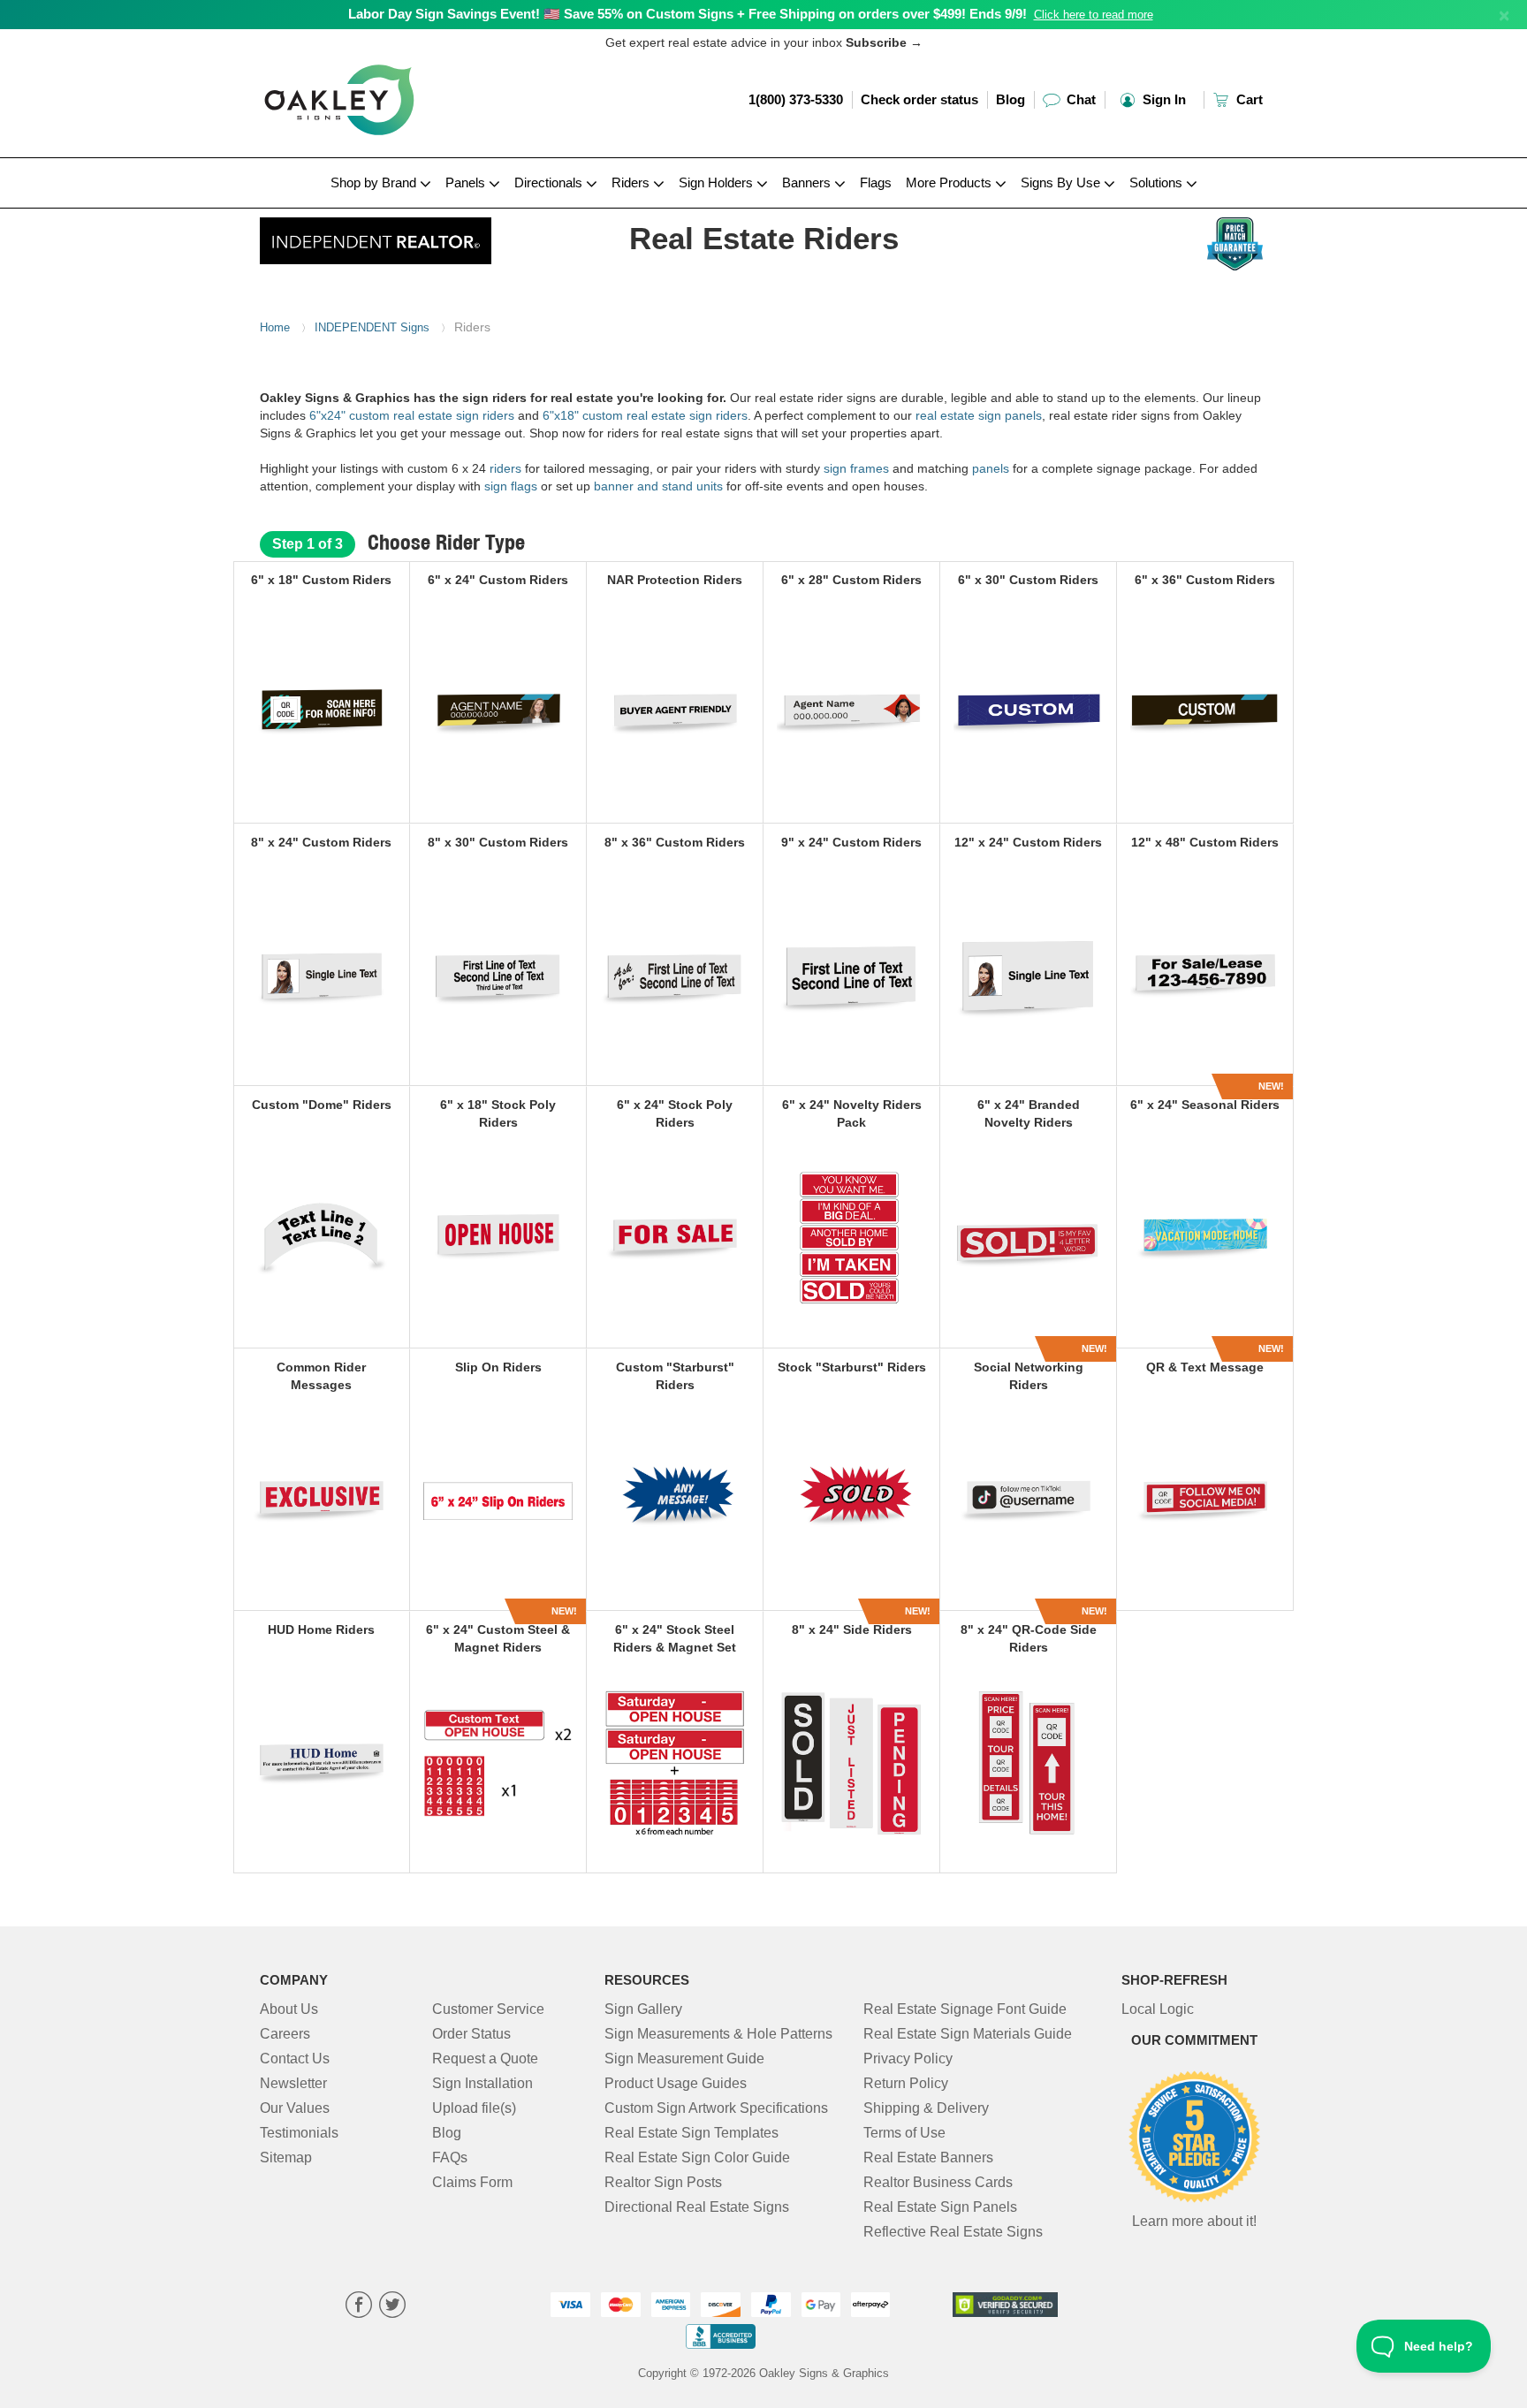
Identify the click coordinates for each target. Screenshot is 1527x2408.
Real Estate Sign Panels (940, 2207)
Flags (876, 182)
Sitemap (286, 2157)
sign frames (856, 468)
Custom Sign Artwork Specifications (716, 2108)
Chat (1079, 99)
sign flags (513, 486)
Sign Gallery (643, 2009)
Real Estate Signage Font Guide (965, 2009)
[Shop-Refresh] (376, 236)
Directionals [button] (550, 182)
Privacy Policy (908, 2059)
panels (991, 468)
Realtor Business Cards (938, 2182)
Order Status (471, 2034)
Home (275, 327)
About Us (289, 2009)
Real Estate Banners (928, 2157)
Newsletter (293, 2083)
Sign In (1162, 99)
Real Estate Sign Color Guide (697, 2157)
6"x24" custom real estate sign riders (412, 415)
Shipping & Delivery (926, 2108)
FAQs (450, 2157)
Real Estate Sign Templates (691, 2133)
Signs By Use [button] (1062, 182)
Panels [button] (467, 182)
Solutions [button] (1158, 182)
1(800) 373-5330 (796, 99)
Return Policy (906, 2083)
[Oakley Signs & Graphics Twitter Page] (392, 2307)
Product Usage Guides (676, 2083)
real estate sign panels (979, 415)
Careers (285, 2034)
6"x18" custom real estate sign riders (645, 415)
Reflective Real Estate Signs (953, 2232)
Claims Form (472, 2182)
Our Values (295, 2108)
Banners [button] (808, 182)
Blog (1010, 99)
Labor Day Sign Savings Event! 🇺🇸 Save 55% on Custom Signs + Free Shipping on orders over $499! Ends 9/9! (688, 14)
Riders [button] (632, 182)
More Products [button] (950, 182)
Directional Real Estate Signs (697, 2207)
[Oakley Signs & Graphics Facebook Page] (359, 2307)
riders (505, 468)
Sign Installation (482, 2083)
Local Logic (1158, 2009)
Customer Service (488, 2009)
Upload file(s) (474, 2108)
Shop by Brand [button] (375, 182)
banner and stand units (658, 486)
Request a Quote (485, 2059)
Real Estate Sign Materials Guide (968, 2034)
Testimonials (299, 2133)
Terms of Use (904, 2133)
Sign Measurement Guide (684, 2059)
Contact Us (295, 2059)
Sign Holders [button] (718, 182)
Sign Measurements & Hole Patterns (718, 2034)
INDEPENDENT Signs (372, 327)
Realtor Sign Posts (663, 2182)
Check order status (919, 99)
